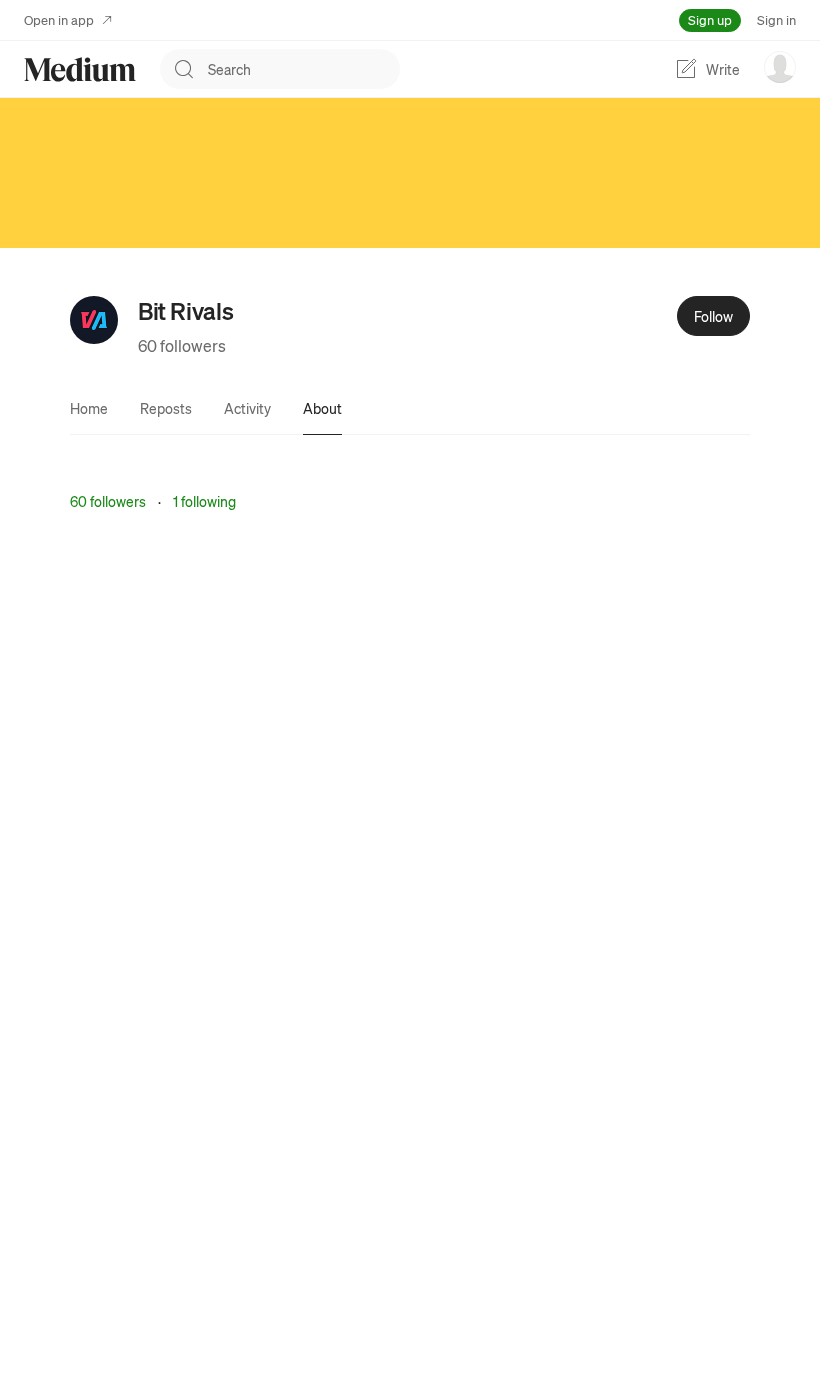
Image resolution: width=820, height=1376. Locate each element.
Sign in (776, 19)
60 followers (182, 345)
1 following (204, 501)
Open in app (59, 19)
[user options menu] (780, 67)
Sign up (710, 19)
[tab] (89, 408)
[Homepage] (80, 69)
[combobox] (304, 69)
